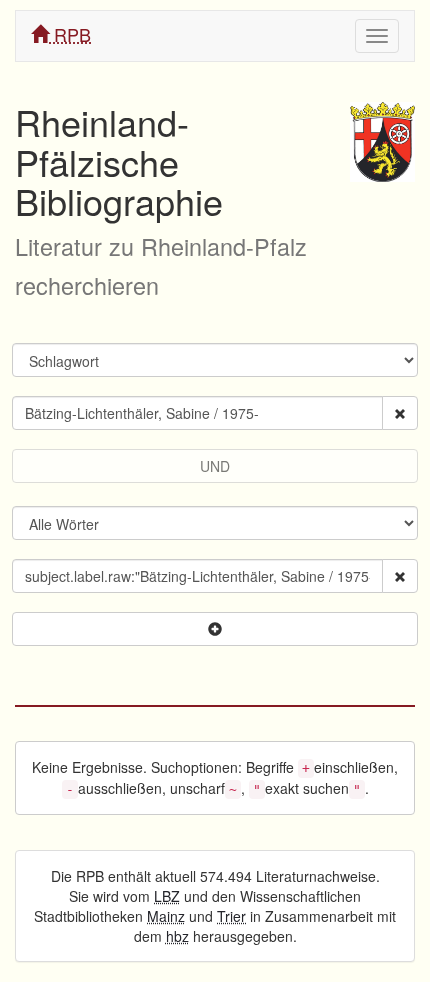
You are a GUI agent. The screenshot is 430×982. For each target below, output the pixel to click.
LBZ (167, 896)
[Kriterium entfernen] (400, 413)
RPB (70, 34)
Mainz (166, 916)
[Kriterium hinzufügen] (215, 629)
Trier (231, 916)
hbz (177, 936)
